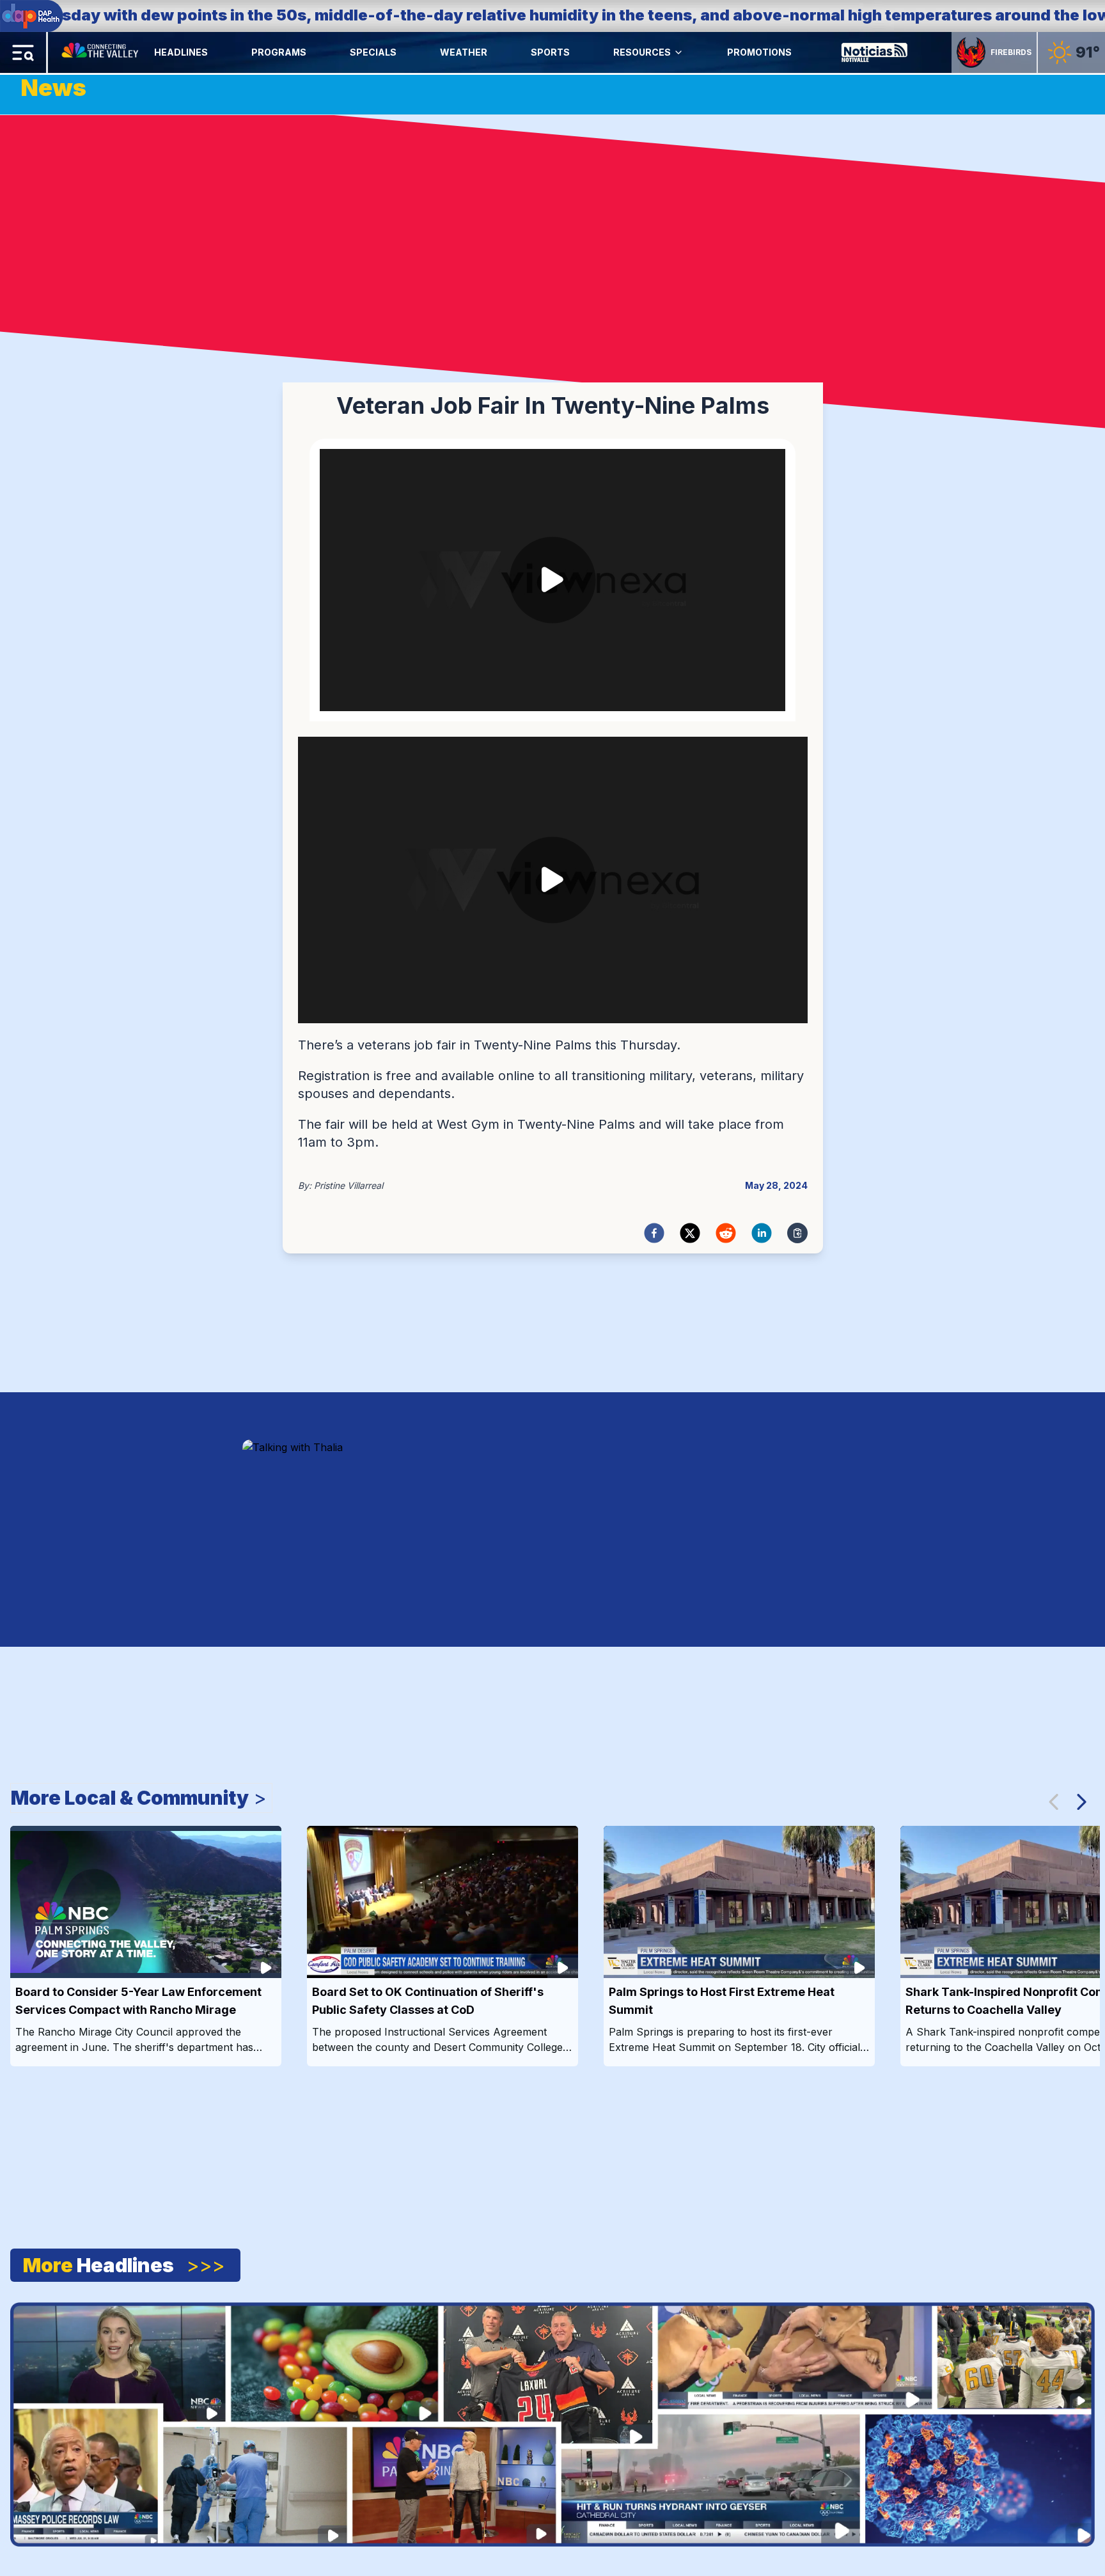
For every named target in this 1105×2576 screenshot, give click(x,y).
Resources (642, 52)
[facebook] (654, 1233)
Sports (550, 52)
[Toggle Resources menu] (678, 52)
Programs (279, 52)
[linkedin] (762, 1233)
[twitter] (690, 1233)
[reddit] (726, 1233)
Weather (464, 52)
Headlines (181, 52)
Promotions (759, 52)
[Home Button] (101, 52)
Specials (373, 52)
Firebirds (1011, 52)
